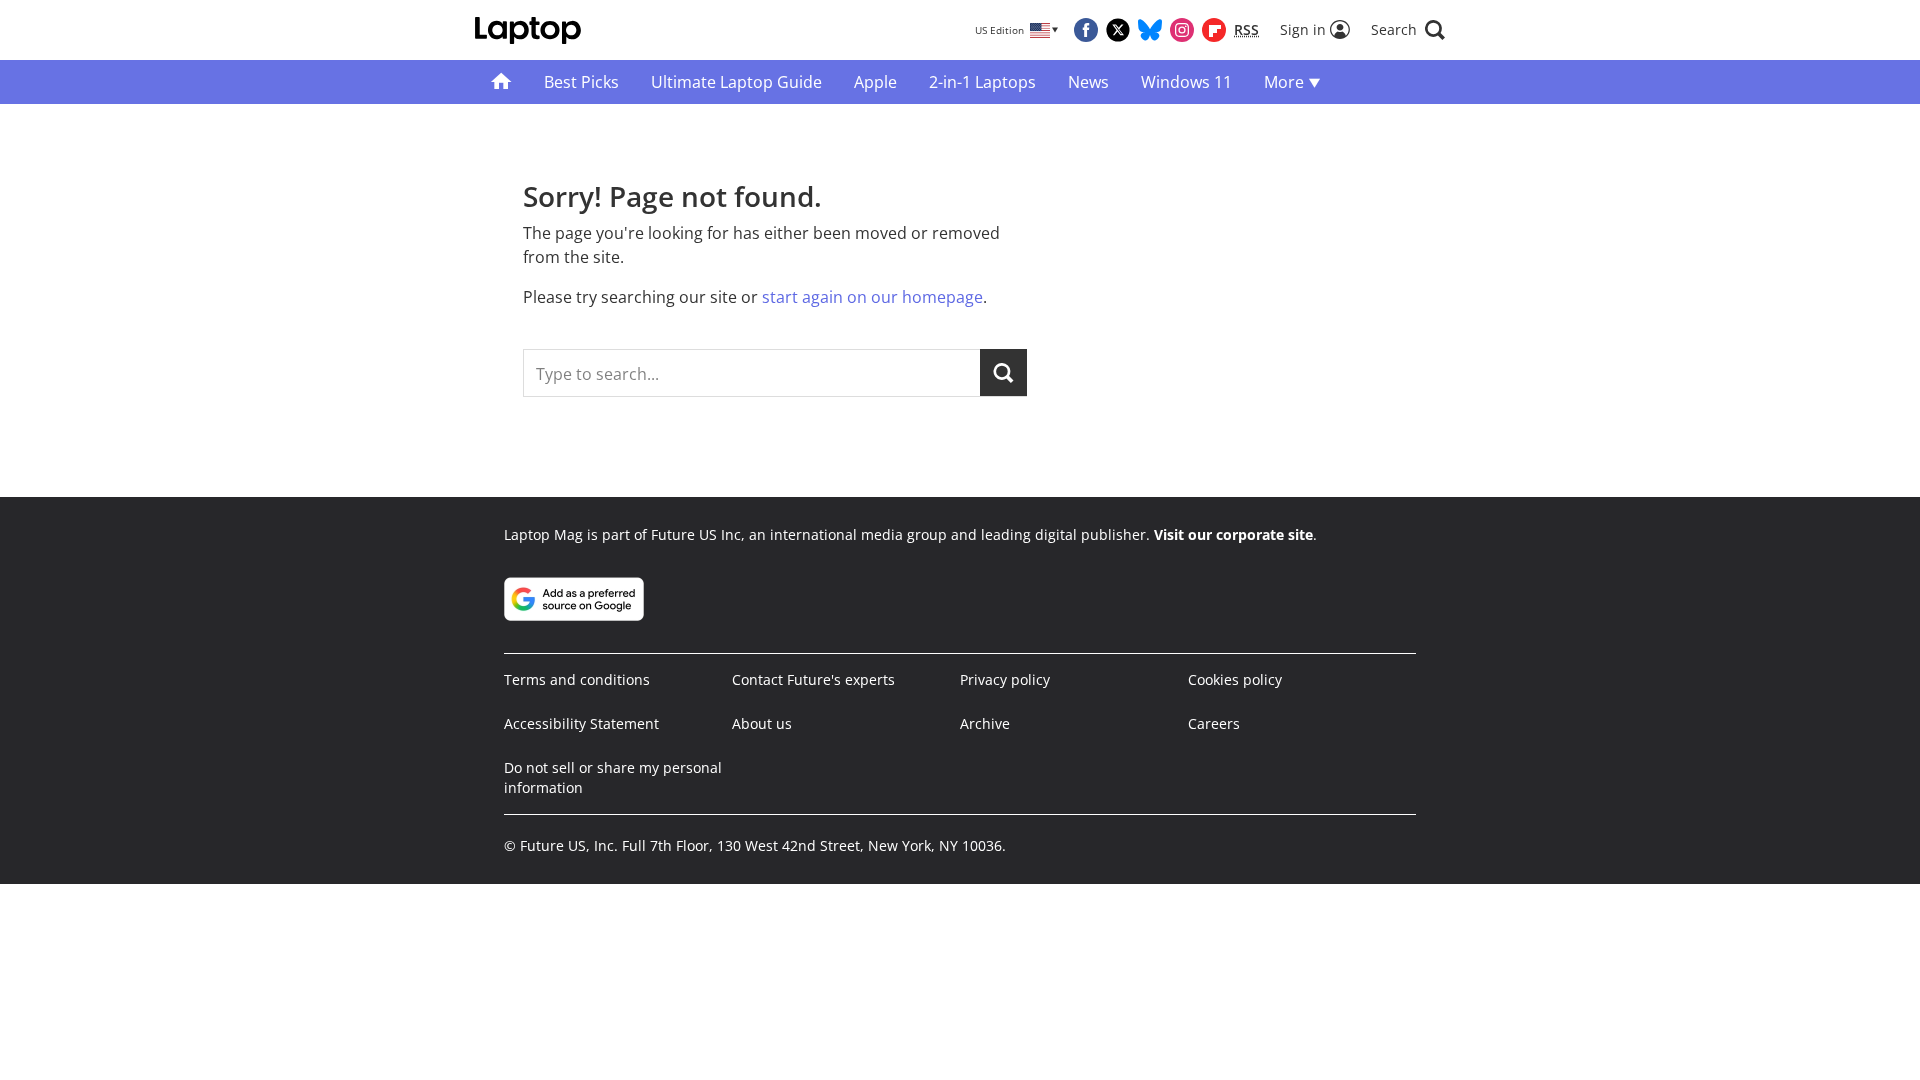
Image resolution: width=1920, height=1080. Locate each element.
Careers (1214, 723)
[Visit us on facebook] (1086, 30)
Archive (985, 723)
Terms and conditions (577, 679)
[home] (501, 82)
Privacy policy (1005, 679)
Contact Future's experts (813, 679)
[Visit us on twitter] (1118, 30)
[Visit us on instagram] (1182, 30)
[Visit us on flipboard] (1214, 30)
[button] (1408, 30)
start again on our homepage (872, 297)
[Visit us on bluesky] (1150, 30)
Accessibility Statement (581, 723)
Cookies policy (1235, 679)
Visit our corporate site (1233, 534)
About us (762, 723)
